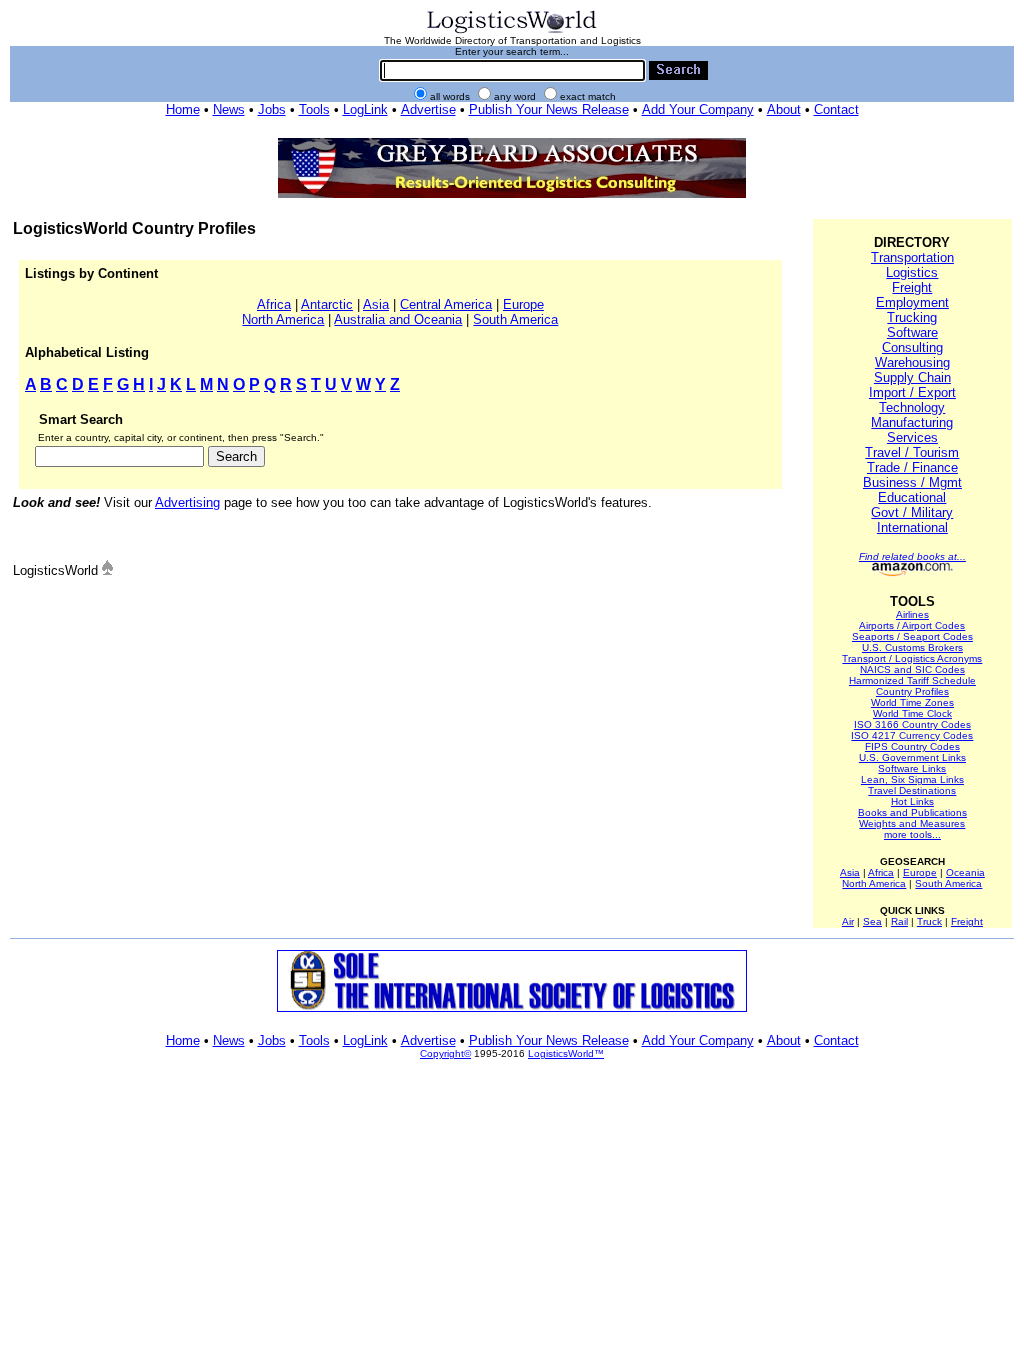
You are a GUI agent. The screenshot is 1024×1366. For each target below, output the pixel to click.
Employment (912, 302)
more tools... (912, 834)
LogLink (365, 109)
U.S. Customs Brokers (912, 647)
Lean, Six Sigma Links (912, 779)
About (784, 109)
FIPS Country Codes (912, 746)
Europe (523, 304)
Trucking (912, 317)
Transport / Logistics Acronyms (912, 658)
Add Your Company (698, 109)
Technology (912, 407)
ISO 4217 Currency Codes (912, 735)
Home (183, 109)
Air (848, 921)
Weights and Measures (912, 823)
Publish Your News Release (549, 109)
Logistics (912, 272)
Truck (929, 921)
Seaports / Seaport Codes (912, 636)
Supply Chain (912, 377)
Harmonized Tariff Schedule (912, 680)
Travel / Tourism (912, 452)
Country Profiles (912, 691)
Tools (314, 109)
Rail (899, 921)
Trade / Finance (912, 467)
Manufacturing (912, 422)
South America (515, 319)
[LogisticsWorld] (512, 31)
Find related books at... (912, 556)
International (912, 527)
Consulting (912, 347)
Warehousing (912, 362)
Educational (912, 497)
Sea (872, 921)
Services (912, 437)
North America (283, 319)
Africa (274, 304)
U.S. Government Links (912, 757)
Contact (836, 109)
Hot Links (912, 801)
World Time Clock (912, 713)
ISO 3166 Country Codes (912, 724)
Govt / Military (912, 512)
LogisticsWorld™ (566, 1053)
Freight (912, 287)
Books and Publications (912, 812)
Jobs (272, 109)
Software (912, 332)
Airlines (912, 614)
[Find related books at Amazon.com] (912, 572)
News (229, 109)
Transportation (912, 257)
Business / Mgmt (912, 482)
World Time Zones (912, 702)
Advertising (187, 502)
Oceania (965, 872)
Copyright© (445, 1053)
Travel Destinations (912, 790)
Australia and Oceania (398, 319)
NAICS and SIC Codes (912, 669)
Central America (446, 304)
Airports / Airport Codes (912, 625)
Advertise (428, 109)
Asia (376, 304)
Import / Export (912, 392)
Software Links (912, 768)
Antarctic (327, 304)
